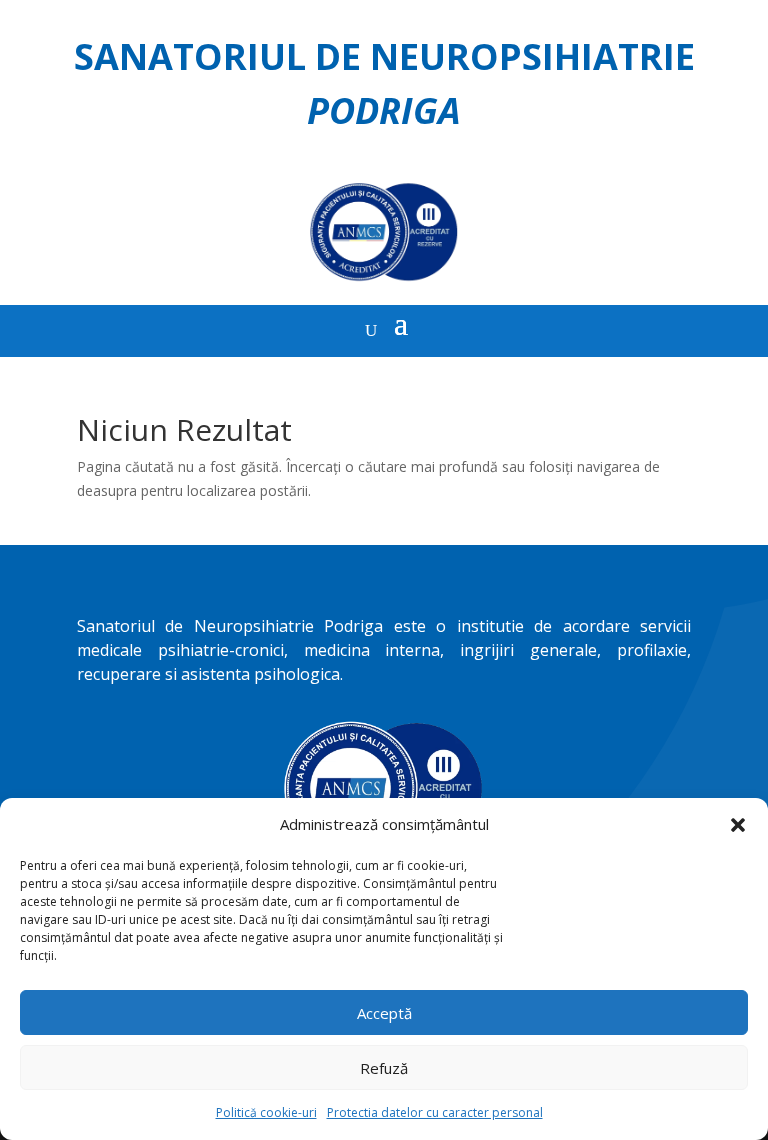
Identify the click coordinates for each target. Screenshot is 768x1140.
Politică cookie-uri (266, 1112)
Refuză (384, 1068)
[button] (738, 825)
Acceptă (384, 1013)
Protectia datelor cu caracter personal (435, 1112)
